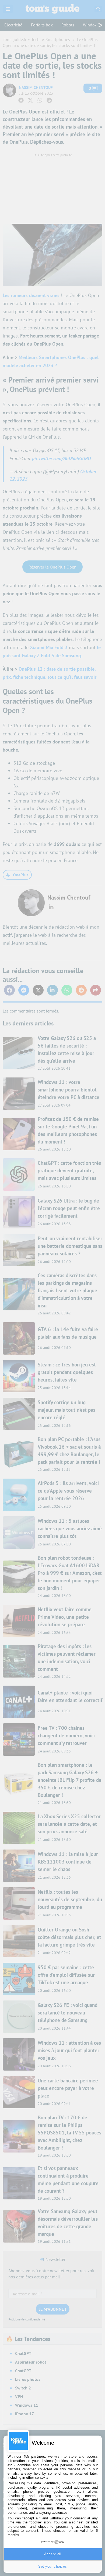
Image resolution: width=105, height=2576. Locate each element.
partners (38, 2456)
